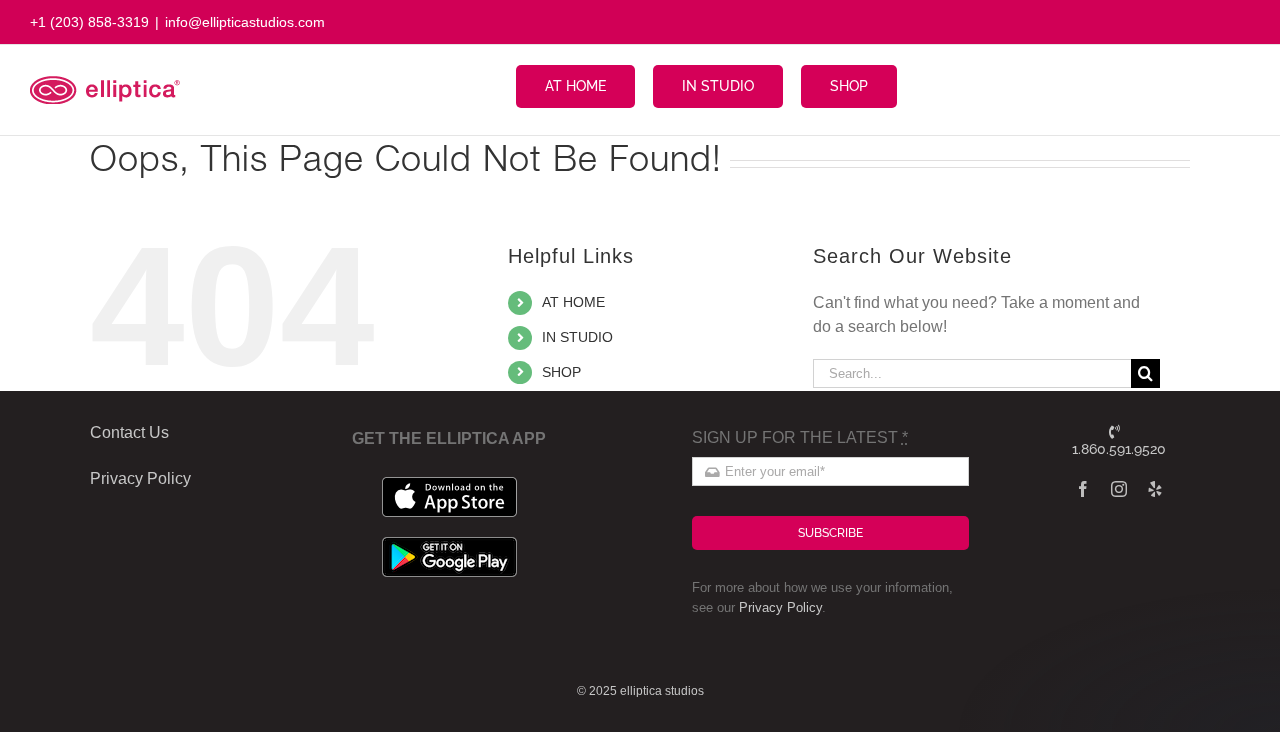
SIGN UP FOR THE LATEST (800, 437)
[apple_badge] (449, 484)
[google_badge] (449, 544)
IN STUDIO (577, 337)
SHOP (561, 372)
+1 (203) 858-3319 (89, 22)
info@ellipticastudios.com (245, 22)
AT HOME (573, 302)
